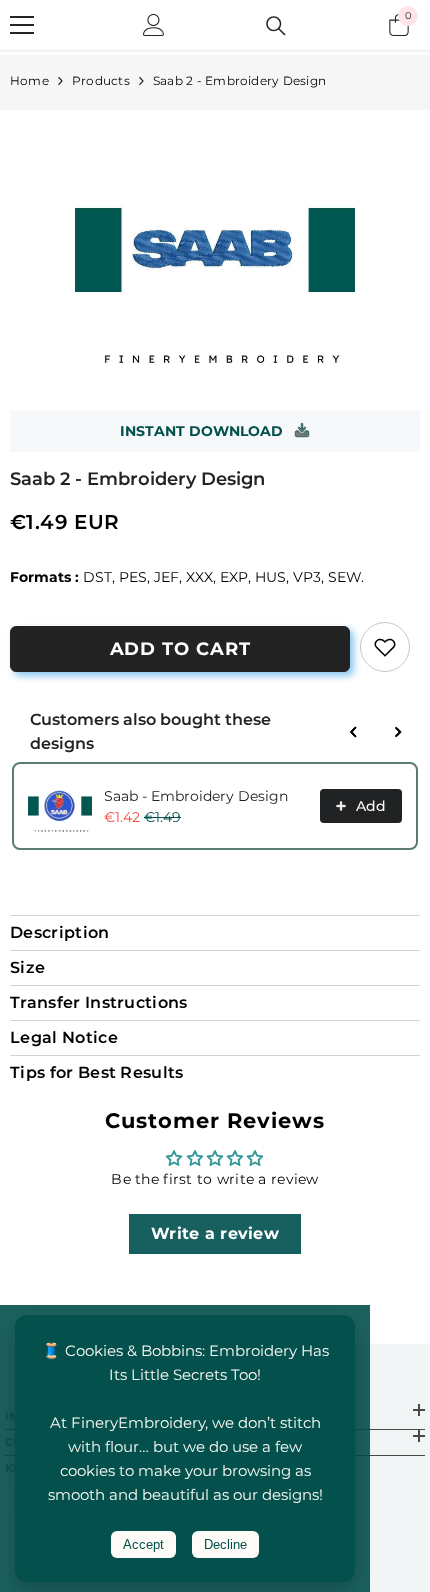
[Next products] (398, 732)
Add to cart (180, 649)
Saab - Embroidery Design (196, 796)
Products (101, 80)
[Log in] (154, 25)
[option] (215, 250)
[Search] (276, 26)
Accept (143, 1544)
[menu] (22, 25)
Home (29, 80)
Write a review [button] (215, 1233)
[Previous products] (354, 732)
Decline (225, 1544)
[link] (385, 647)
